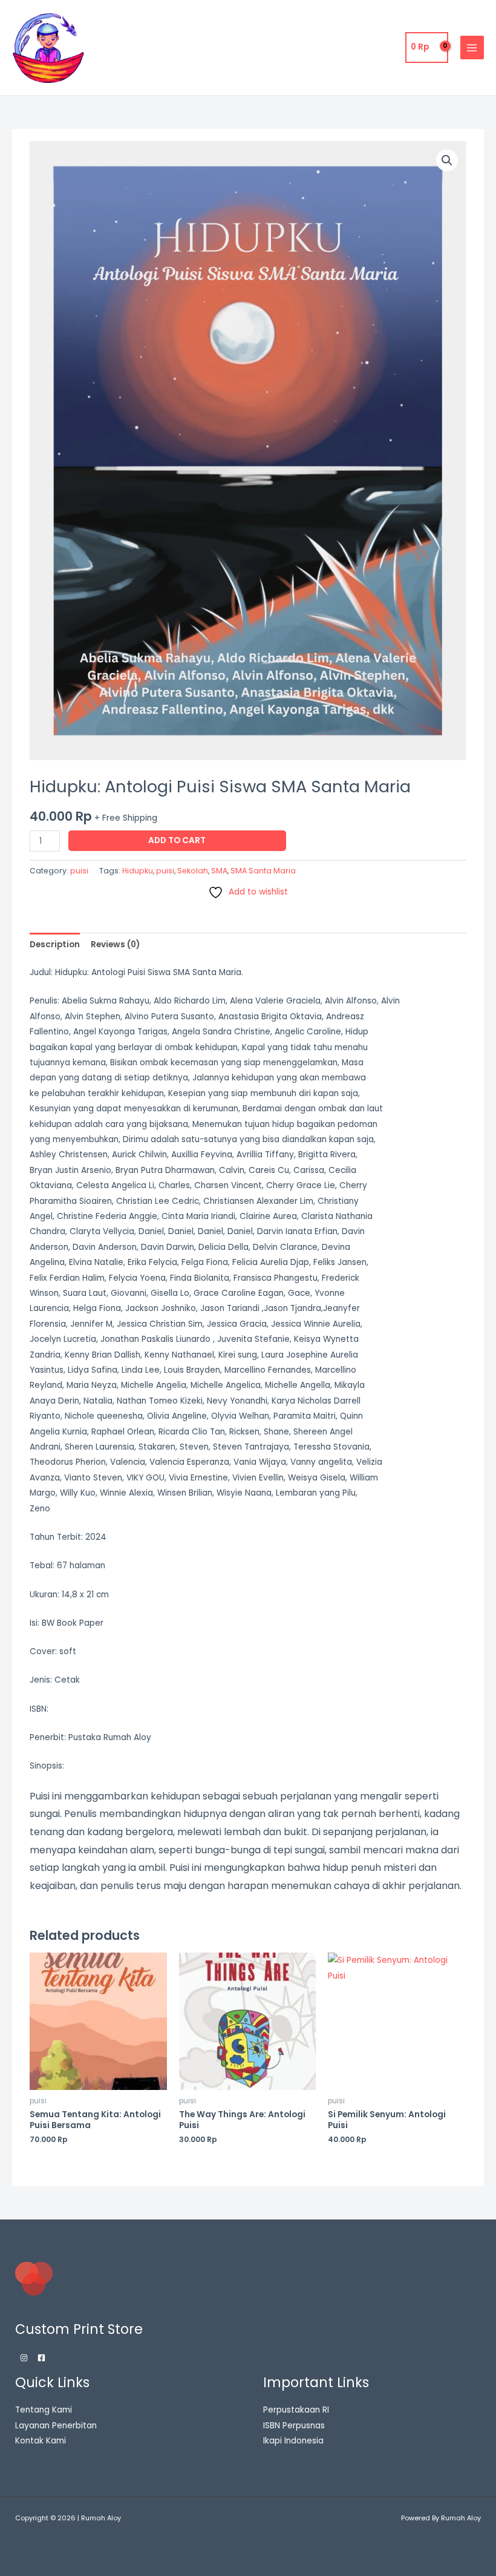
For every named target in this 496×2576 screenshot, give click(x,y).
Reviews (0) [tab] (115, 945)
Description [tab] (55, 945)
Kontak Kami (41, 2441)
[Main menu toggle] (472, 48)
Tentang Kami (44, 2410)
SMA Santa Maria (263, 871)
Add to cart (177, 840)
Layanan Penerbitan (56, 2426)
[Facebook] (41, 2358)
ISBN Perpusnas (294, 2426)
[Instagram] (24, 2358)
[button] (447, 160)
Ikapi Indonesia (293, 2441)
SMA (219, 871)
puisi (79, 871)
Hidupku (138, 871)
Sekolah (193, 871)
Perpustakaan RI (296, 2410)
